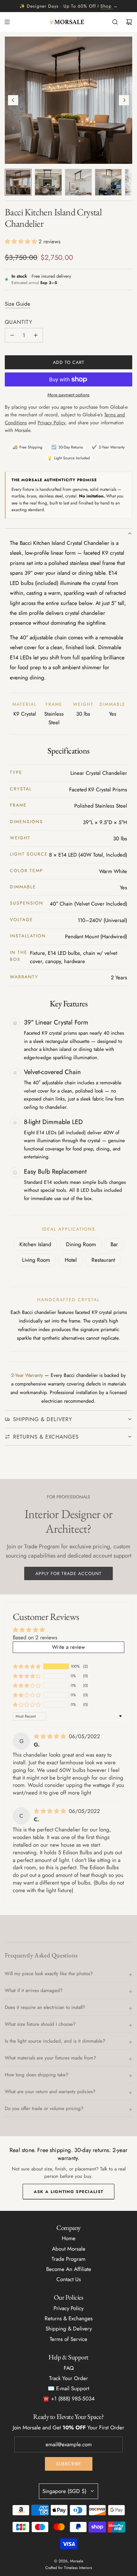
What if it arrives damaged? (34, 1990)
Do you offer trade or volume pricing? (44, 2108)
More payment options (68, 395)
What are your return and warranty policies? (50, 2092)
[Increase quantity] (36, 335)
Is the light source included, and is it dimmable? (55, 2041)
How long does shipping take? (36, 2075)
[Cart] (129, 22)
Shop (106, 6)
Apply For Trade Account (68, 1573)
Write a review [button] (68, 1647)
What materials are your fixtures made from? (50, 2058)
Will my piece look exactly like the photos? (49, 1974)
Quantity (19, 322)
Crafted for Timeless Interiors (69, 2568)
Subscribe (69, 2464)
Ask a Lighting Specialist (69, 2192)
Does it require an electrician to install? (45, 2007)
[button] (13, 100)
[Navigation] (7, 22)
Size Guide (18, 304)
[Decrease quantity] (12, 335)
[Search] (115, 22)
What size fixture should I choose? (40, 2024)
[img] (51, 1736)
